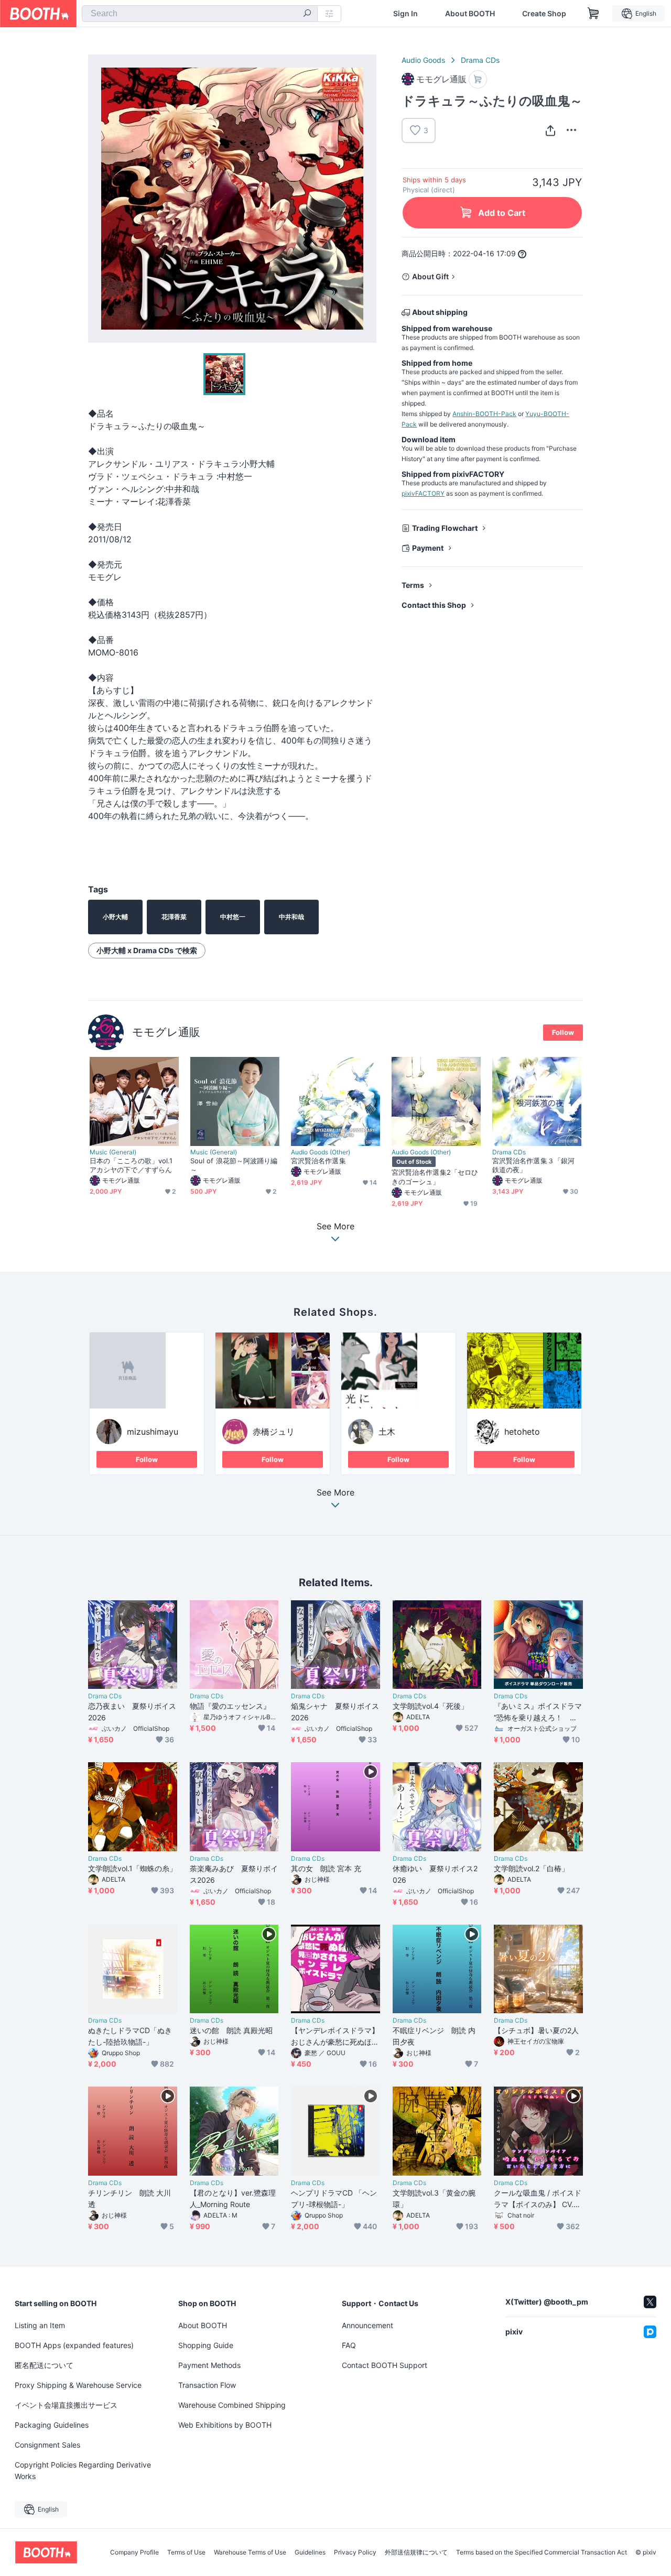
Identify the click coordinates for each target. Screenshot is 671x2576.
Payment (428, 548)
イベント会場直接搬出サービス (66, 2405)
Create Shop (544, 14)
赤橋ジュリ (274, 1432)
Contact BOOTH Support (385, 2365)
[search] (307, 14)
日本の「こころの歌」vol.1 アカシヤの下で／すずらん (131, 1165)
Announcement (367, 2325)
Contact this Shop (434, 605)
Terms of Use (186, 2552)
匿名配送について (44, 2365)
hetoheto (522, 1432)
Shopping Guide (206, 2345)
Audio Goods (423, 60)
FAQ (349, 2345)
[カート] (478, 79)
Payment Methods (209, 2365)
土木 (387, 1432)
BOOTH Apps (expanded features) (74, 2345)
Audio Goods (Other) (321, 1152)
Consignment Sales (47, 2445)
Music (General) (113, 1152)
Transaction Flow (207, 2385)
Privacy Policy (355, 2552)
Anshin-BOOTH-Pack (484, 414)
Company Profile (134, 2552)
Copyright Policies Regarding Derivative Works (83, 2470)
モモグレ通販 (166, 1032)
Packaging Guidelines (52, 2425)
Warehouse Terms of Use (250, 2552)
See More (335, 1493)
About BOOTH (470, 14)
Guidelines (310, 2552)
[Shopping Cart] (593, 14)
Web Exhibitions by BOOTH (225, 2425)
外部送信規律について (416, 2552)
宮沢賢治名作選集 (318, 1161)
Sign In (405, 14)
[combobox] (200, 14)
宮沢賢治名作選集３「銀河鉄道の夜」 (533, 1165)
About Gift (430, 276)
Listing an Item (40, 2325)
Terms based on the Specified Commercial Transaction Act (542, 2552)
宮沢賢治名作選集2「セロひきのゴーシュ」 (435, 1177)
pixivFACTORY (423, 493)
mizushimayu (153, 1432)
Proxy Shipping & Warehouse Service (78, 2385)
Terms (413, 585)
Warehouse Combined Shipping (232, 2405)
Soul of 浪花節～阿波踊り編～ (234, 1165)
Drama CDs (480, 60)
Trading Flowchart (445, 528)
